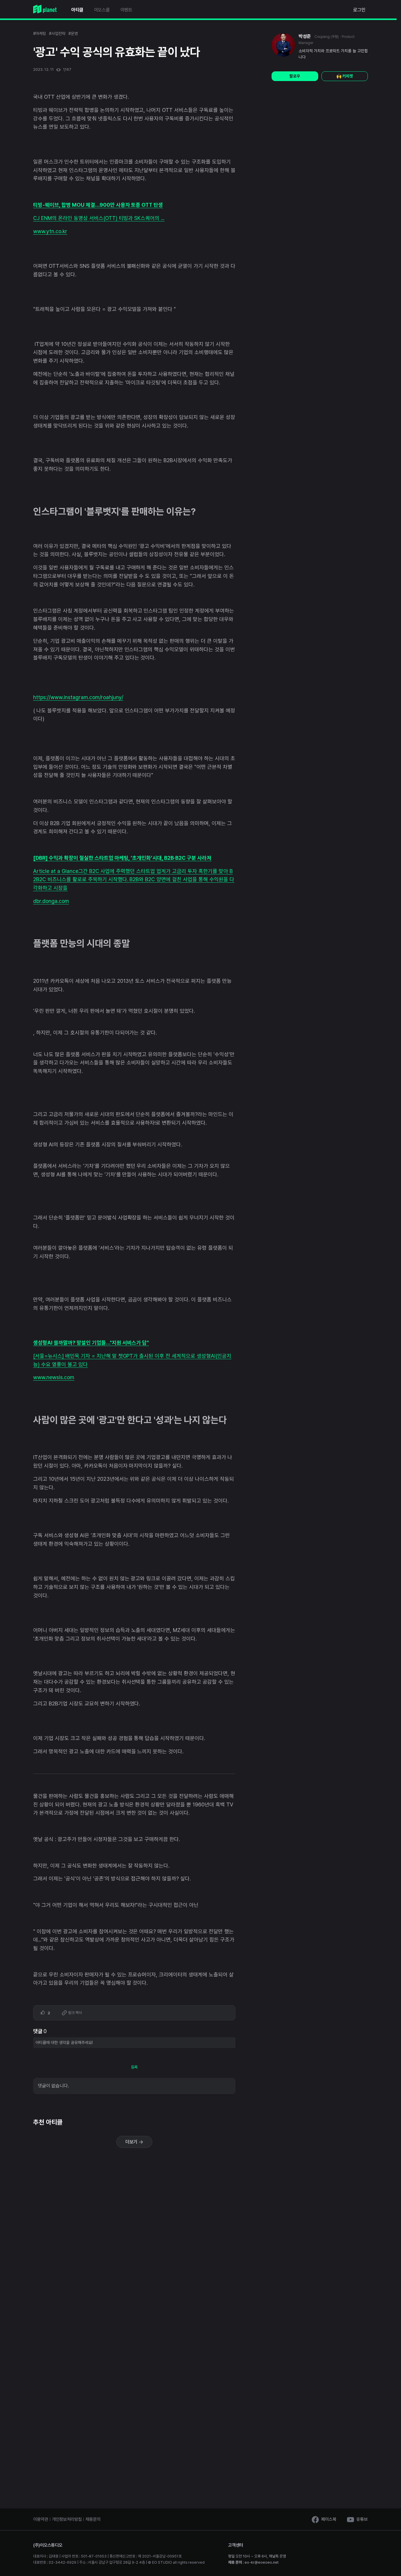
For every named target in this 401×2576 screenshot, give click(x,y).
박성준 (305, 36)
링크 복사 (75, 2013)
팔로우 (295, 76)
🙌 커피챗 (345, 76)
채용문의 (93, 2519)
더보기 (132, 2142)
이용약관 (41, 2519)
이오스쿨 (102, 10)
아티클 (77, 10)
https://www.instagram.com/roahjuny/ (78, 697)
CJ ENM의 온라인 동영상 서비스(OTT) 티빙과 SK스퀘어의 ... (99, 218)
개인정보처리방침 (67, 2519)
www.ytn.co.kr (50, 231)
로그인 (359, 10)
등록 (134, 2067)
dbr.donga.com (51, 901)
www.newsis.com (54, 1377)
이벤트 (126, 10)
